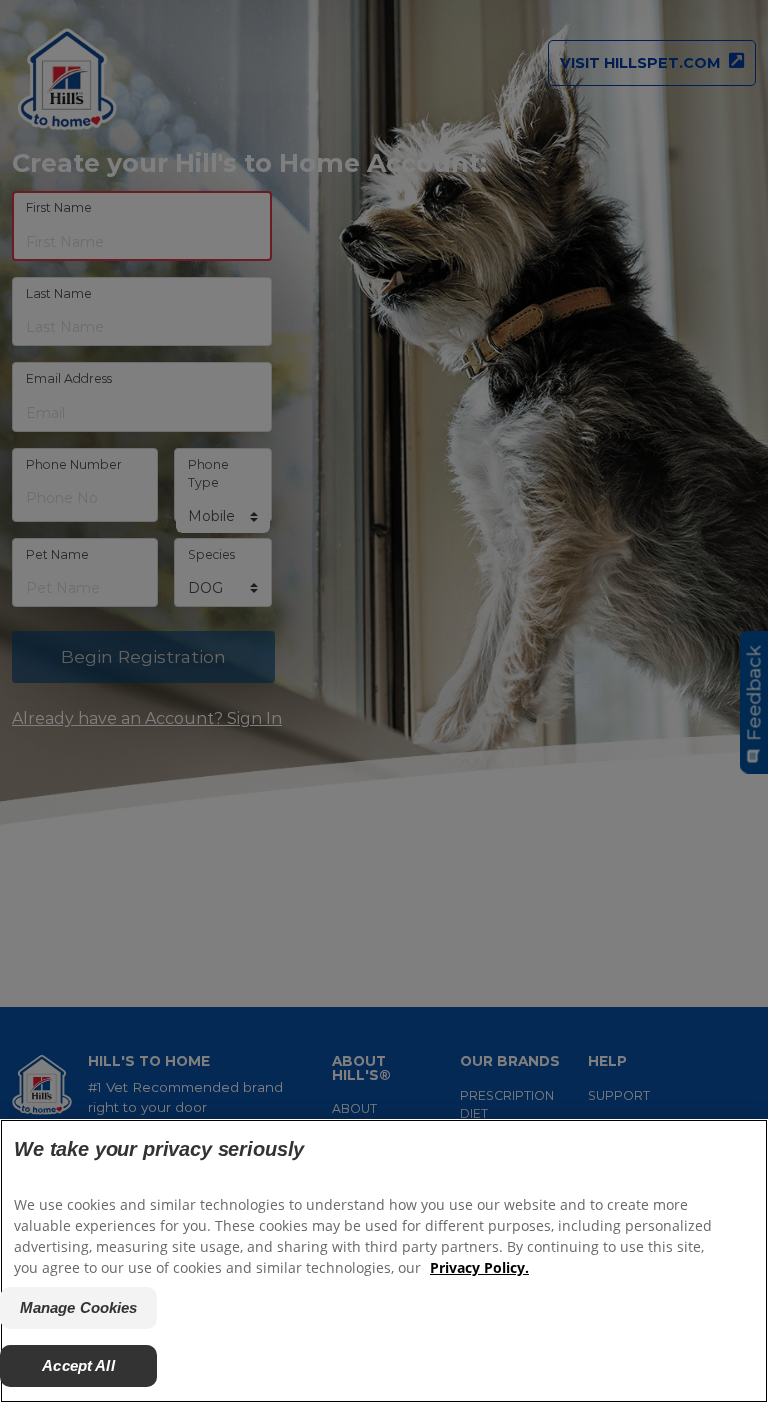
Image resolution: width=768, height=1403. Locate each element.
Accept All (78, 1365)
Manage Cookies (79, 1307)
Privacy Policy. (479, 1267)
